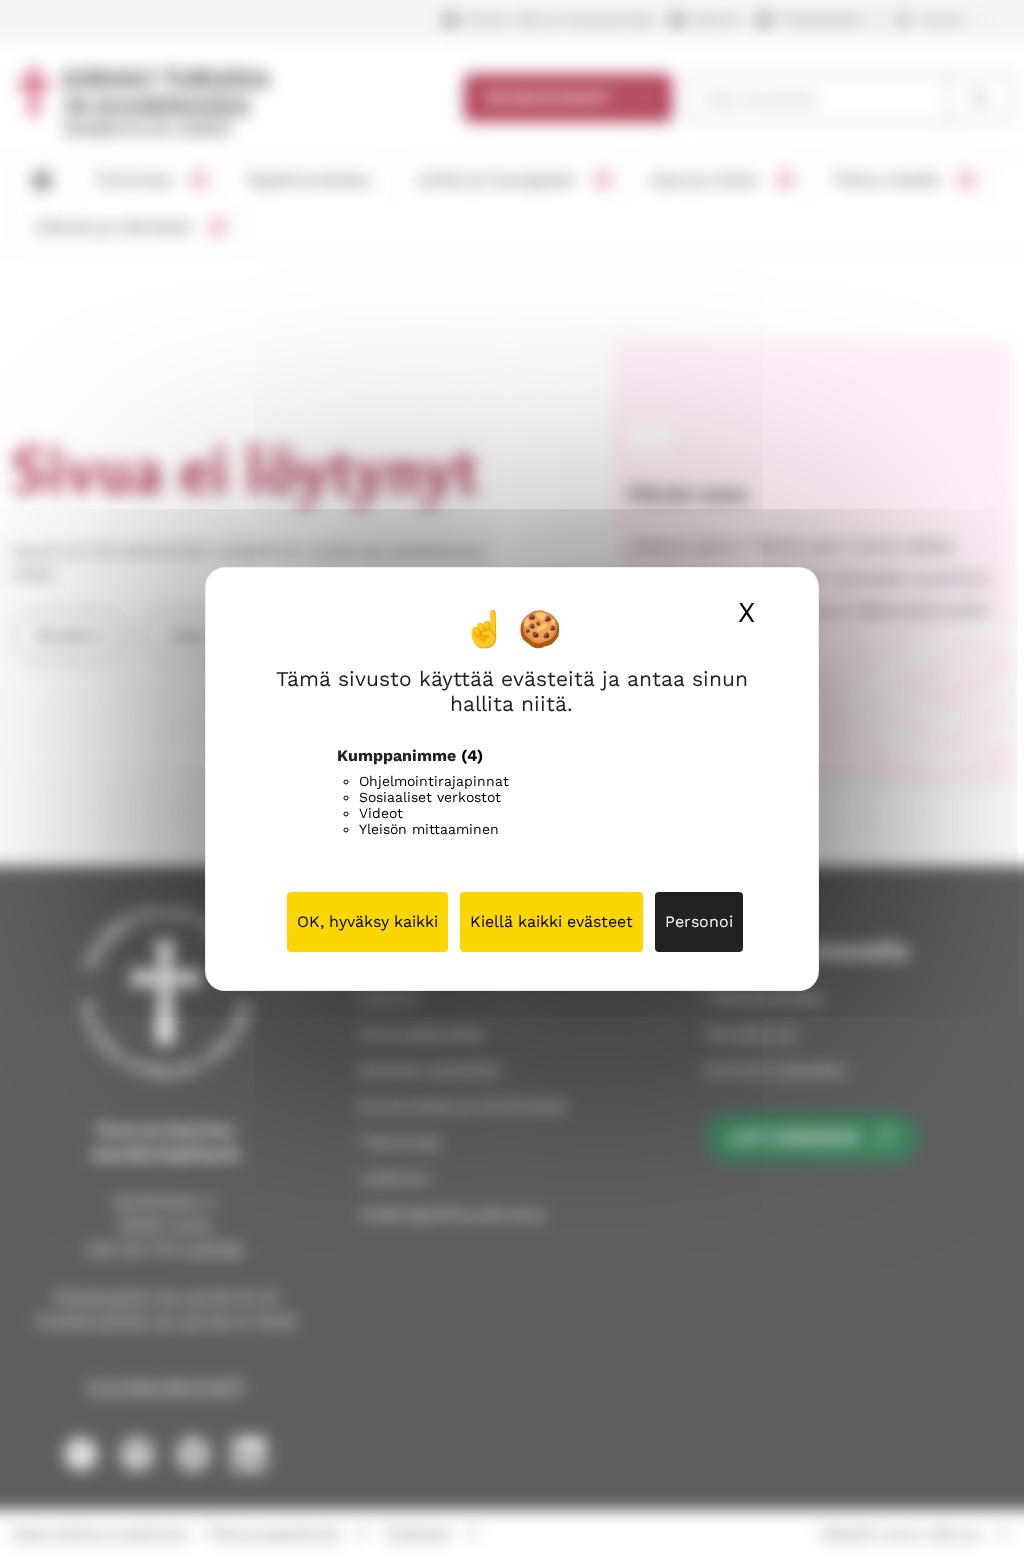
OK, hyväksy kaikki (367, 921)
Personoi (699, 921)
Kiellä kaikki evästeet (551, 921)
